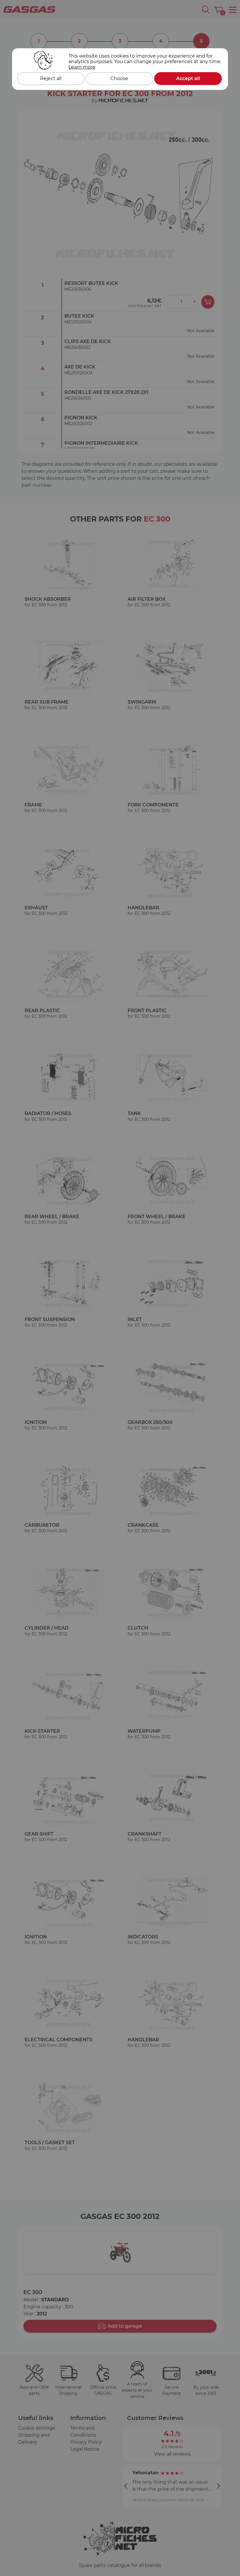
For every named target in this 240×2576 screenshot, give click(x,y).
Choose (119, 78)
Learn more (82, 67)
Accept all (188, 78)
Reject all (51, 78)
